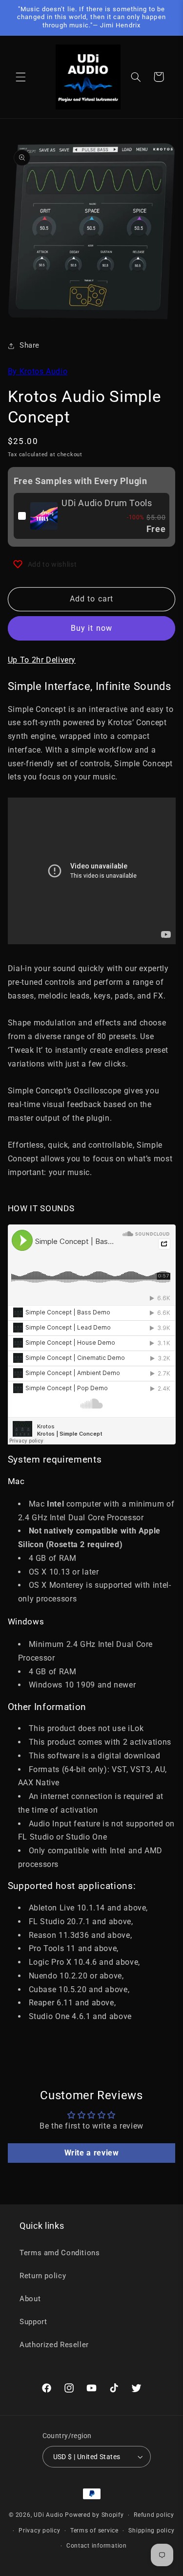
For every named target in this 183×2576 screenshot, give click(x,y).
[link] (44, 516)
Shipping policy (151, 2531)
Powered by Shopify (94, 2515)
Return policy (43, 2276)
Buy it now (91, 628)
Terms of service (94, 2531)
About (30, 2299)
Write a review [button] (92, 2153)
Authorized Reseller (54, 2345)
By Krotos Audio (38, 371)
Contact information (97, 2546)
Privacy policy (39, 2531)
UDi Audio (49, 2515)
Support (33, 2322)
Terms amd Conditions (60, 2253)
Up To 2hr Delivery (42, 660)
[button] (20, 77)
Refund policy (154, 2515)
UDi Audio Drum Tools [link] (107, 503)
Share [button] (30, 345)
